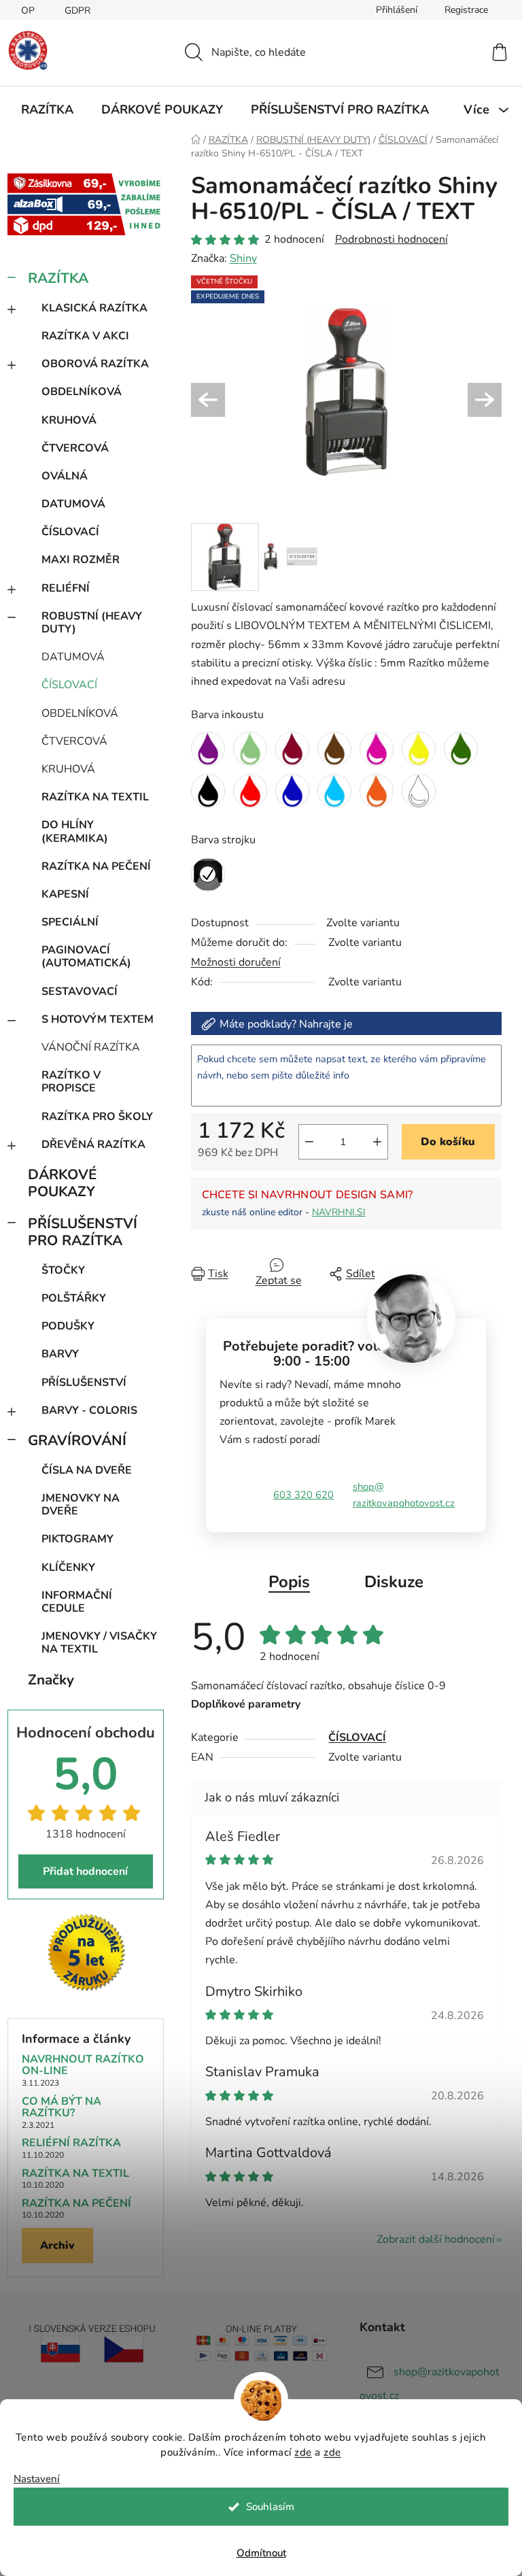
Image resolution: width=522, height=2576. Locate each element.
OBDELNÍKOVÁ (82, 392)
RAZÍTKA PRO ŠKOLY (97, 1117)
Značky (51, 1680)
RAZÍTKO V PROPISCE (71, 1082)
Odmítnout (261, 2553)
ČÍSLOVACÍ (70, 532)
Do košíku (448, 1142)
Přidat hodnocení (85, 1871)
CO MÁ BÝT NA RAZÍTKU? (62, 2108)
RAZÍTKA (58, 278)
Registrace (466, 10)
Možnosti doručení (236, 962)
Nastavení (37, 2479)
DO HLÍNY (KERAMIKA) (75, 831)
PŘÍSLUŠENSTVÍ (84, 1383)
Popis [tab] (289, 1582)
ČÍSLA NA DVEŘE (87, 1470)
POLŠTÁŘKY (74, 1298)
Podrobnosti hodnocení (391, 239)
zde (303, 2452)
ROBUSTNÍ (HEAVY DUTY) (92, 623)
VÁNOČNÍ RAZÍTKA (91, 1047)
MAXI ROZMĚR (81, 560)
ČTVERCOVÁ (75, 448)
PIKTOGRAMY (77, 1539)
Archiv (57, 2245)
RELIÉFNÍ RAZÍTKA (71, 2143)
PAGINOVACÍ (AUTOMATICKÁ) (86, 956)
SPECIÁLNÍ (70, 922)
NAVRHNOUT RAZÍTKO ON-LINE (83, 2066)
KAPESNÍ (65, 894)
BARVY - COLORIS (89, 1410)
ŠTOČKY (63, 1270)
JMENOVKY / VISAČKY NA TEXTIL (99, 1643)
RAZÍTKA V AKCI (85, 336)
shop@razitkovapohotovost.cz (404, 1495)
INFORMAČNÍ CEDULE (77, 1602)
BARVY (60, 1354)
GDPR (77, 11)
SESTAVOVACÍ (80, 992)
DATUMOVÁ (73, 504)
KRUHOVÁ (69, 420)
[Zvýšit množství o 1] (377, 1142)
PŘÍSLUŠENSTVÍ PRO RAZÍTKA (83, 1232)
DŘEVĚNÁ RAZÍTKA (93, 1145)
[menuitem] (47, 109)
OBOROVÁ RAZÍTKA (95, 364)
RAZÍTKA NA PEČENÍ (96, 866)
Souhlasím (270, 2507)
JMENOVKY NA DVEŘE (81, 1505)
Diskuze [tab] (394, 1582)
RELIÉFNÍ (66, 588)
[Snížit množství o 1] (309, 1142)
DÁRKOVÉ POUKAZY (62, 1183)
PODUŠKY (68, 1326)
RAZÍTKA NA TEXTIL (95, 797)
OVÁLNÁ (65, 476)
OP (28, 11)
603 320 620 (303, 1495)
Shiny (243, 258)
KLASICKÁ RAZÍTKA (94, 308)
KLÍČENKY (68, 1567)
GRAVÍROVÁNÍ (77, 1440)
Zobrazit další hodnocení (436, 2239)
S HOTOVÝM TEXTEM (98, 1019)
